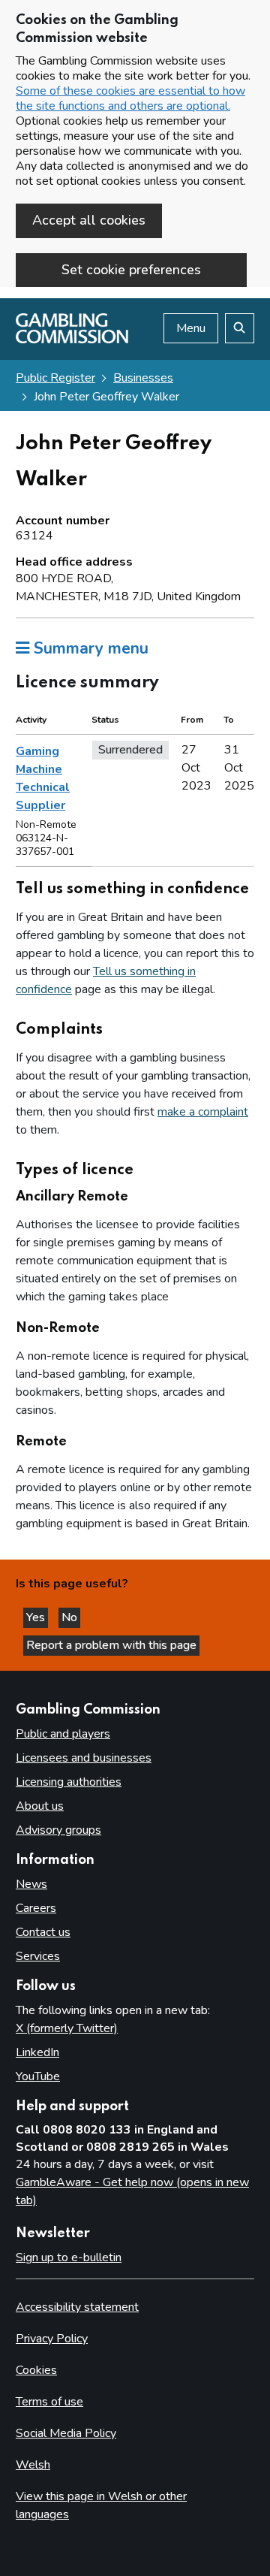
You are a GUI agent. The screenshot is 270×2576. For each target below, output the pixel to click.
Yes (37, 1617)
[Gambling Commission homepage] (72, 340)
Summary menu (89, 648)
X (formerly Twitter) (67, 2028)
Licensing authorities (69, 1782)
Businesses (143, 378)
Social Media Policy (66, 2433)
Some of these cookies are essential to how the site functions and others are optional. (130, 98)
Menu (191, 328)
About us (40, 1806)
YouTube (38, 2076)
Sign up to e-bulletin (69, 2257)
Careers (36, 1908)
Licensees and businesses (84, 1758)
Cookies (36, 2370)
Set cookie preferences (131, 270)
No (71, 1617)
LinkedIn (37, 2052)
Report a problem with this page (111, 1645)
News (31, 1884)
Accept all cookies (89, 220)
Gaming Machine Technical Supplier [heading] (43, 778)
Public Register (55, 378)
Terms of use (49, 2402)
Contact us (43, 1932)
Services (38, 1956)
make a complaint (203, 1112)
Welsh (33, 2465)
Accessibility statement (77, 2307)
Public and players (63, 1734)
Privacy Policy (52, 2339)
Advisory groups (58, 1830)
